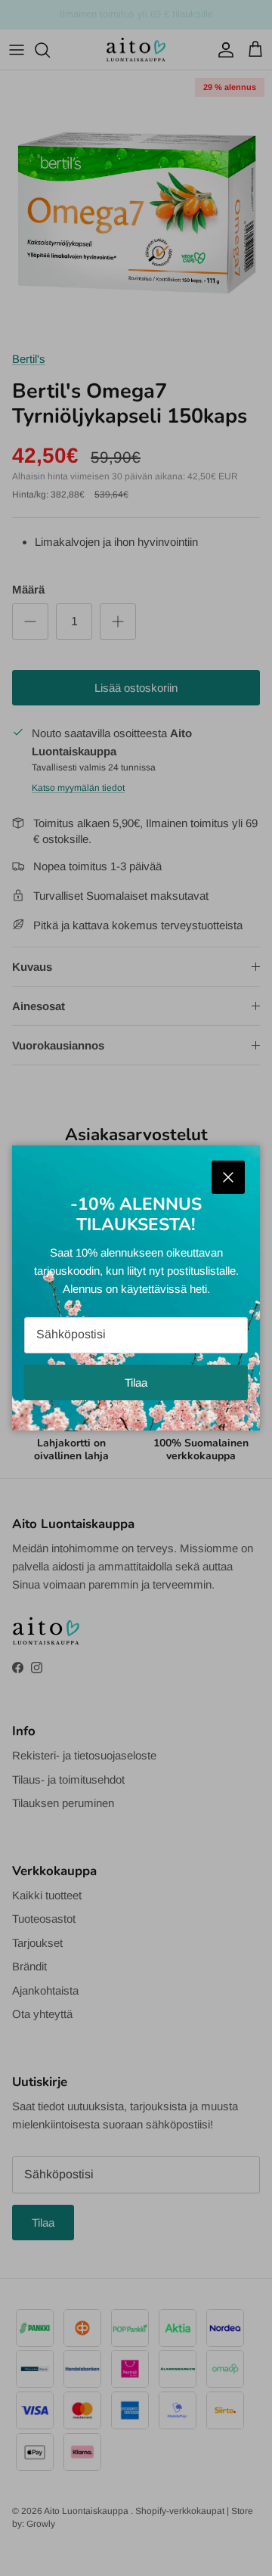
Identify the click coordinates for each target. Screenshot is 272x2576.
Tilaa (136, 1383)
